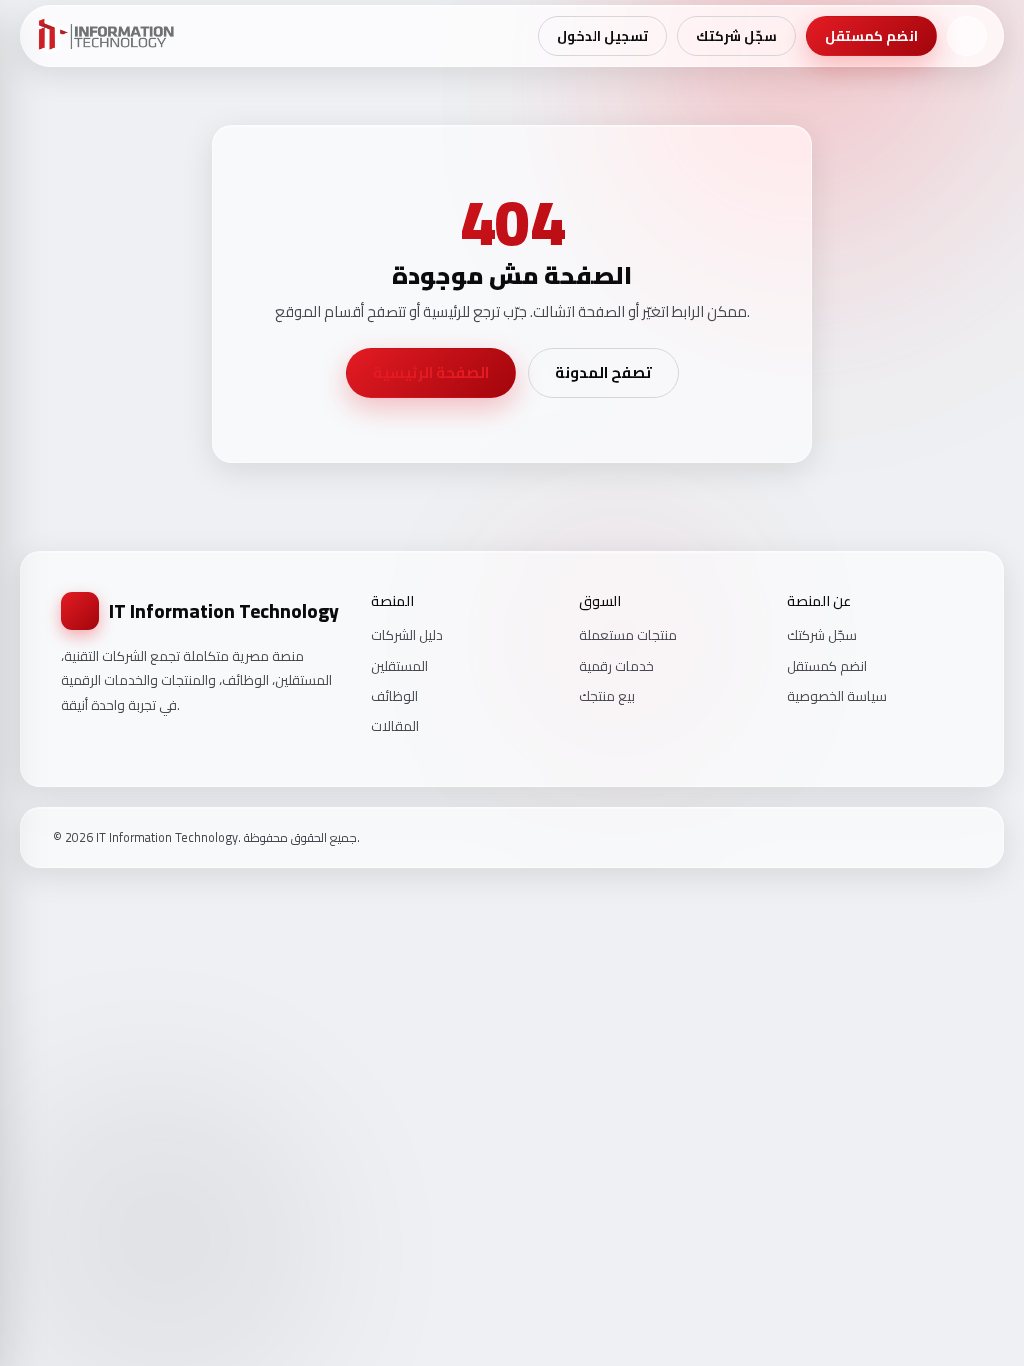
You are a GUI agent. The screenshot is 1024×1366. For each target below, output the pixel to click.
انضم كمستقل (871, 36)
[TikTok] (964, 837)
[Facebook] (912, 837)
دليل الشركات (407, 635)
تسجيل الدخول (602, 36)
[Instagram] (938, 837)
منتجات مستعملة (628, 635)
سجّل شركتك (736, 36)
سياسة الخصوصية (837, 696)
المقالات (395, 726)
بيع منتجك (607, 696)
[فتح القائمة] (967, 36)
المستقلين (399, 666)
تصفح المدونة (603, 372)
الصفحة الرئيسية (431, 372)
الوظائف (394, 696)
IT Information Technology (224, 611)
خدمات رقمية (616, 666)
